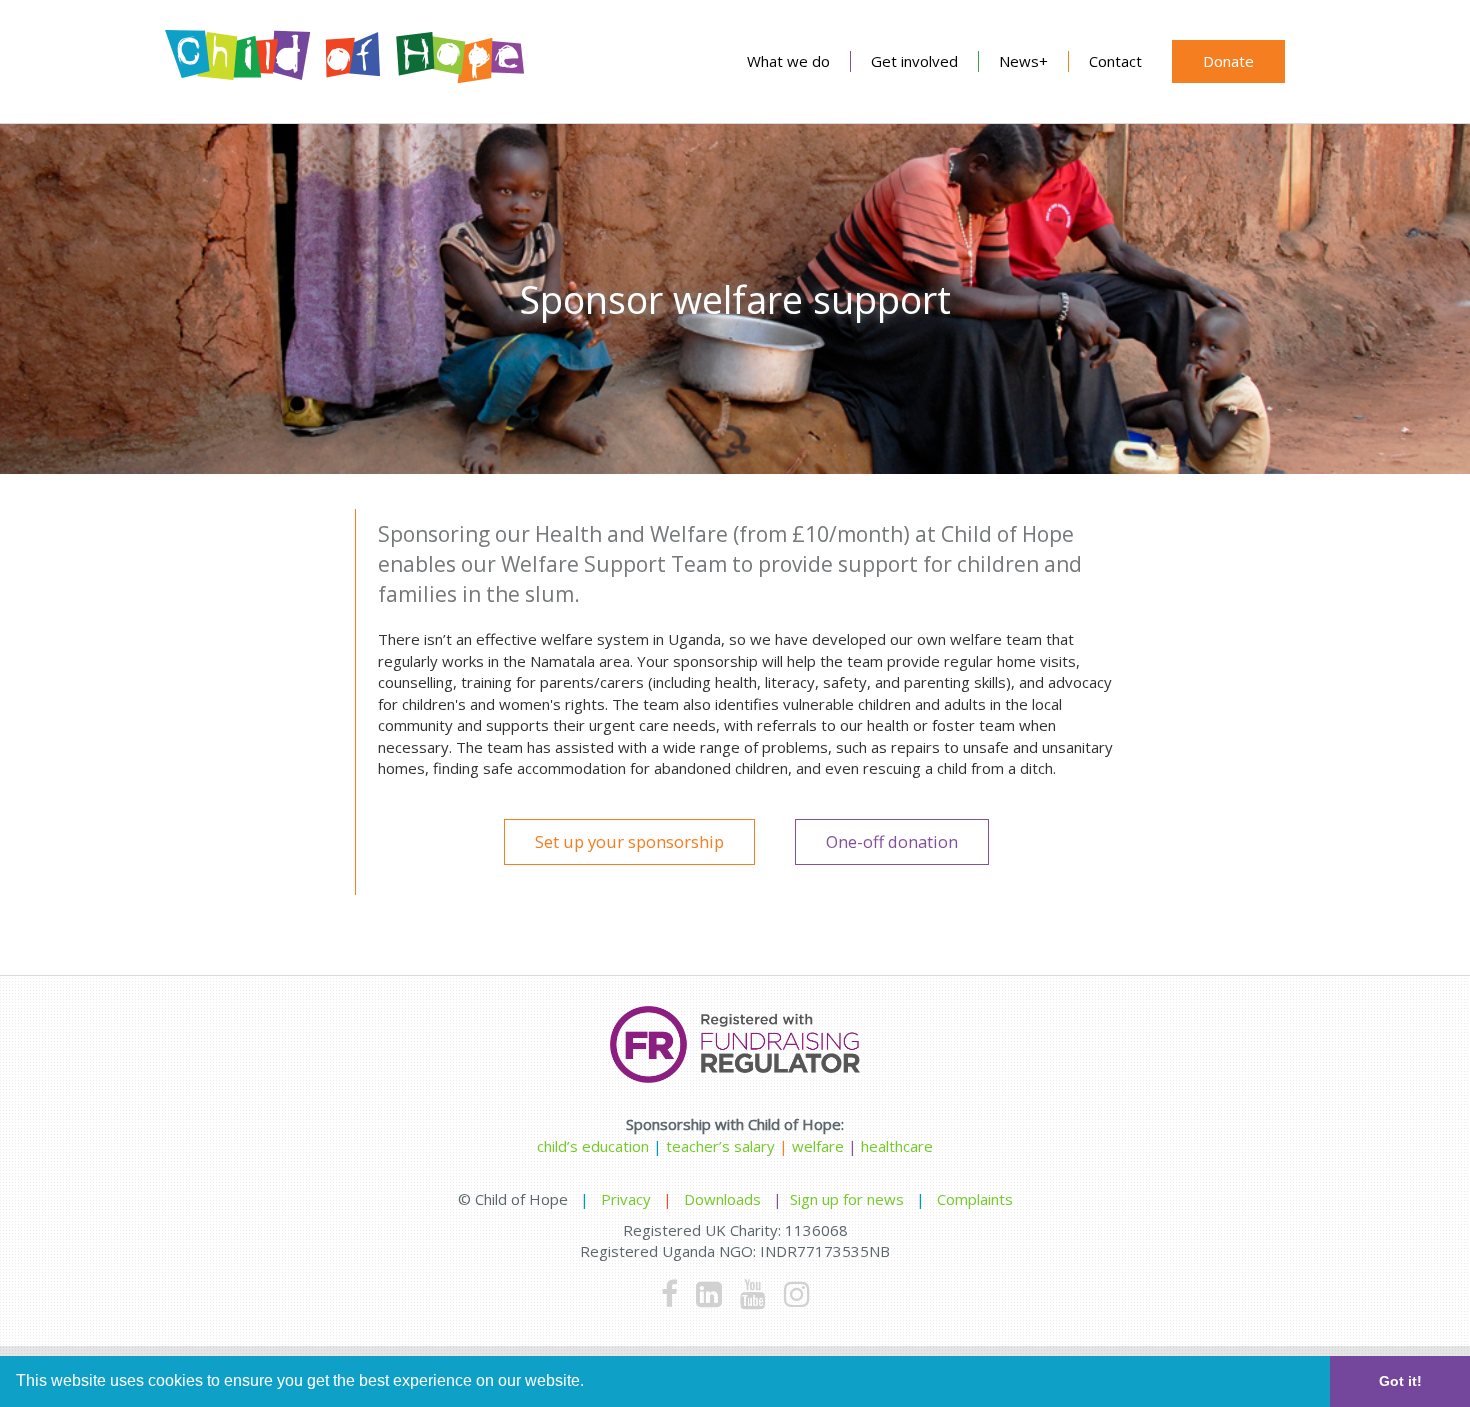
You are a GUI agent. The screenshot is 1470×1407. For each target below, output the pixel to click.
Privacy (626, 1199)
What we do (788, 61)
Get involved (914, 61)
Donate (1228, 61)
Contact (1115, 61)
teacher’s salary (720, 1146)
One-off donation (892, 841)
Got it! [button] (1400, 1381)
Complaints (975, 1199)
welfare (820, 1146)
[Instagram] (797, 1293)
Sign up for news (847, 1199)
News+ (1023, 61)
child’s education (593, 1146)
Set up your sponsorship (629, 841)
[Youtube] (753, 1293)
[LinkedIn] (709, 1293)
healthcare (897, 1146)
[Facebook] (669, 1293)
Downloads (722, 1199)
